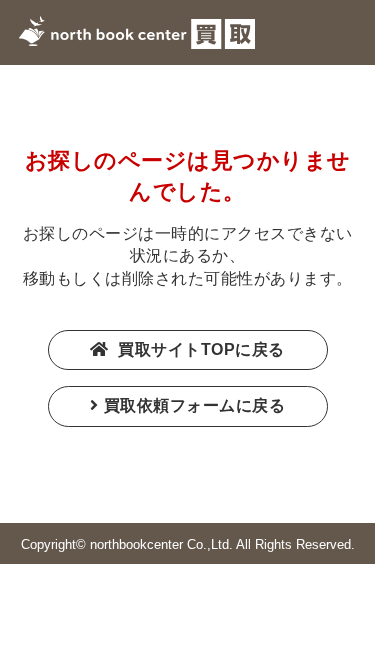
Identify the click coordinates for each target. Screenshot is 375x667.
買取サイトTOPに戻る (199, 349)
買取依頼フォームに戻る (195, 405)
